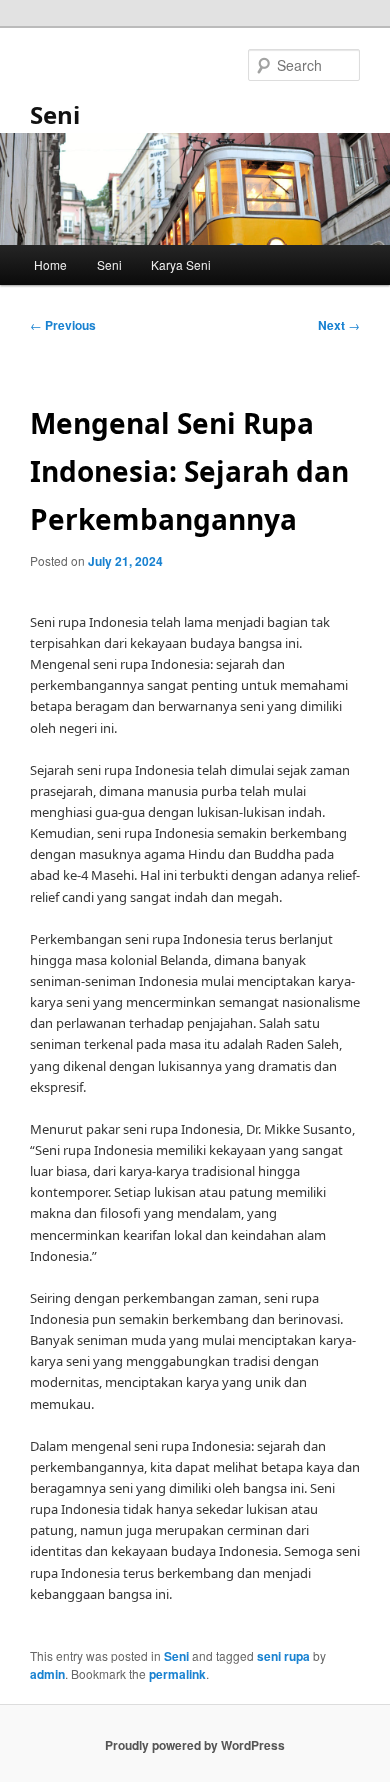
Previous (63, 325)
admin (47, 1674)
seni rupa (283, 1656)
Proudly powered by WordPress (195, 1745)
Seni (55, 114)
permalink (177, 1674)
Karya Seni (181, 264)
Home (50, 264)
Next (339, 325)
